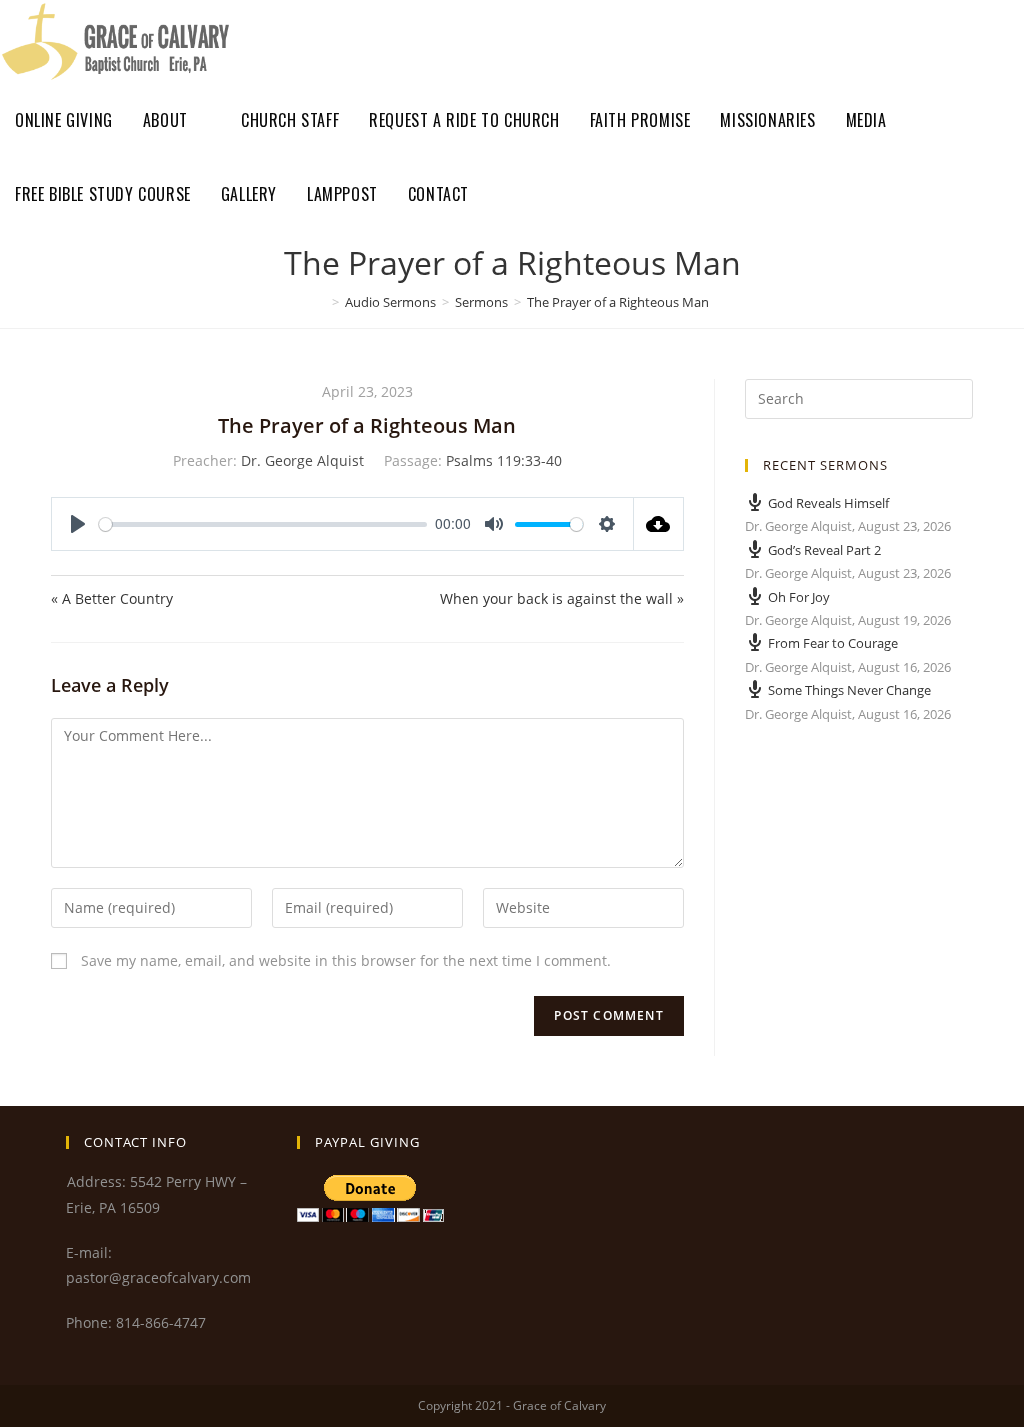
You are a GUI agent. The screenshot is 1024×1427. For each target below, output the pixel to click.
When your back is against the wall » (561, 598)
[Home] (321, 302)
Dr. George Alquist (302, 460)
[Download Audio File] (659, 524)
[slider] (263, 524)
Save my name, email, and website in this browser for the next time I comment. (346, 960)
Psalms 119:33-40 (504, 460)
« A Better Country (112, 598)
